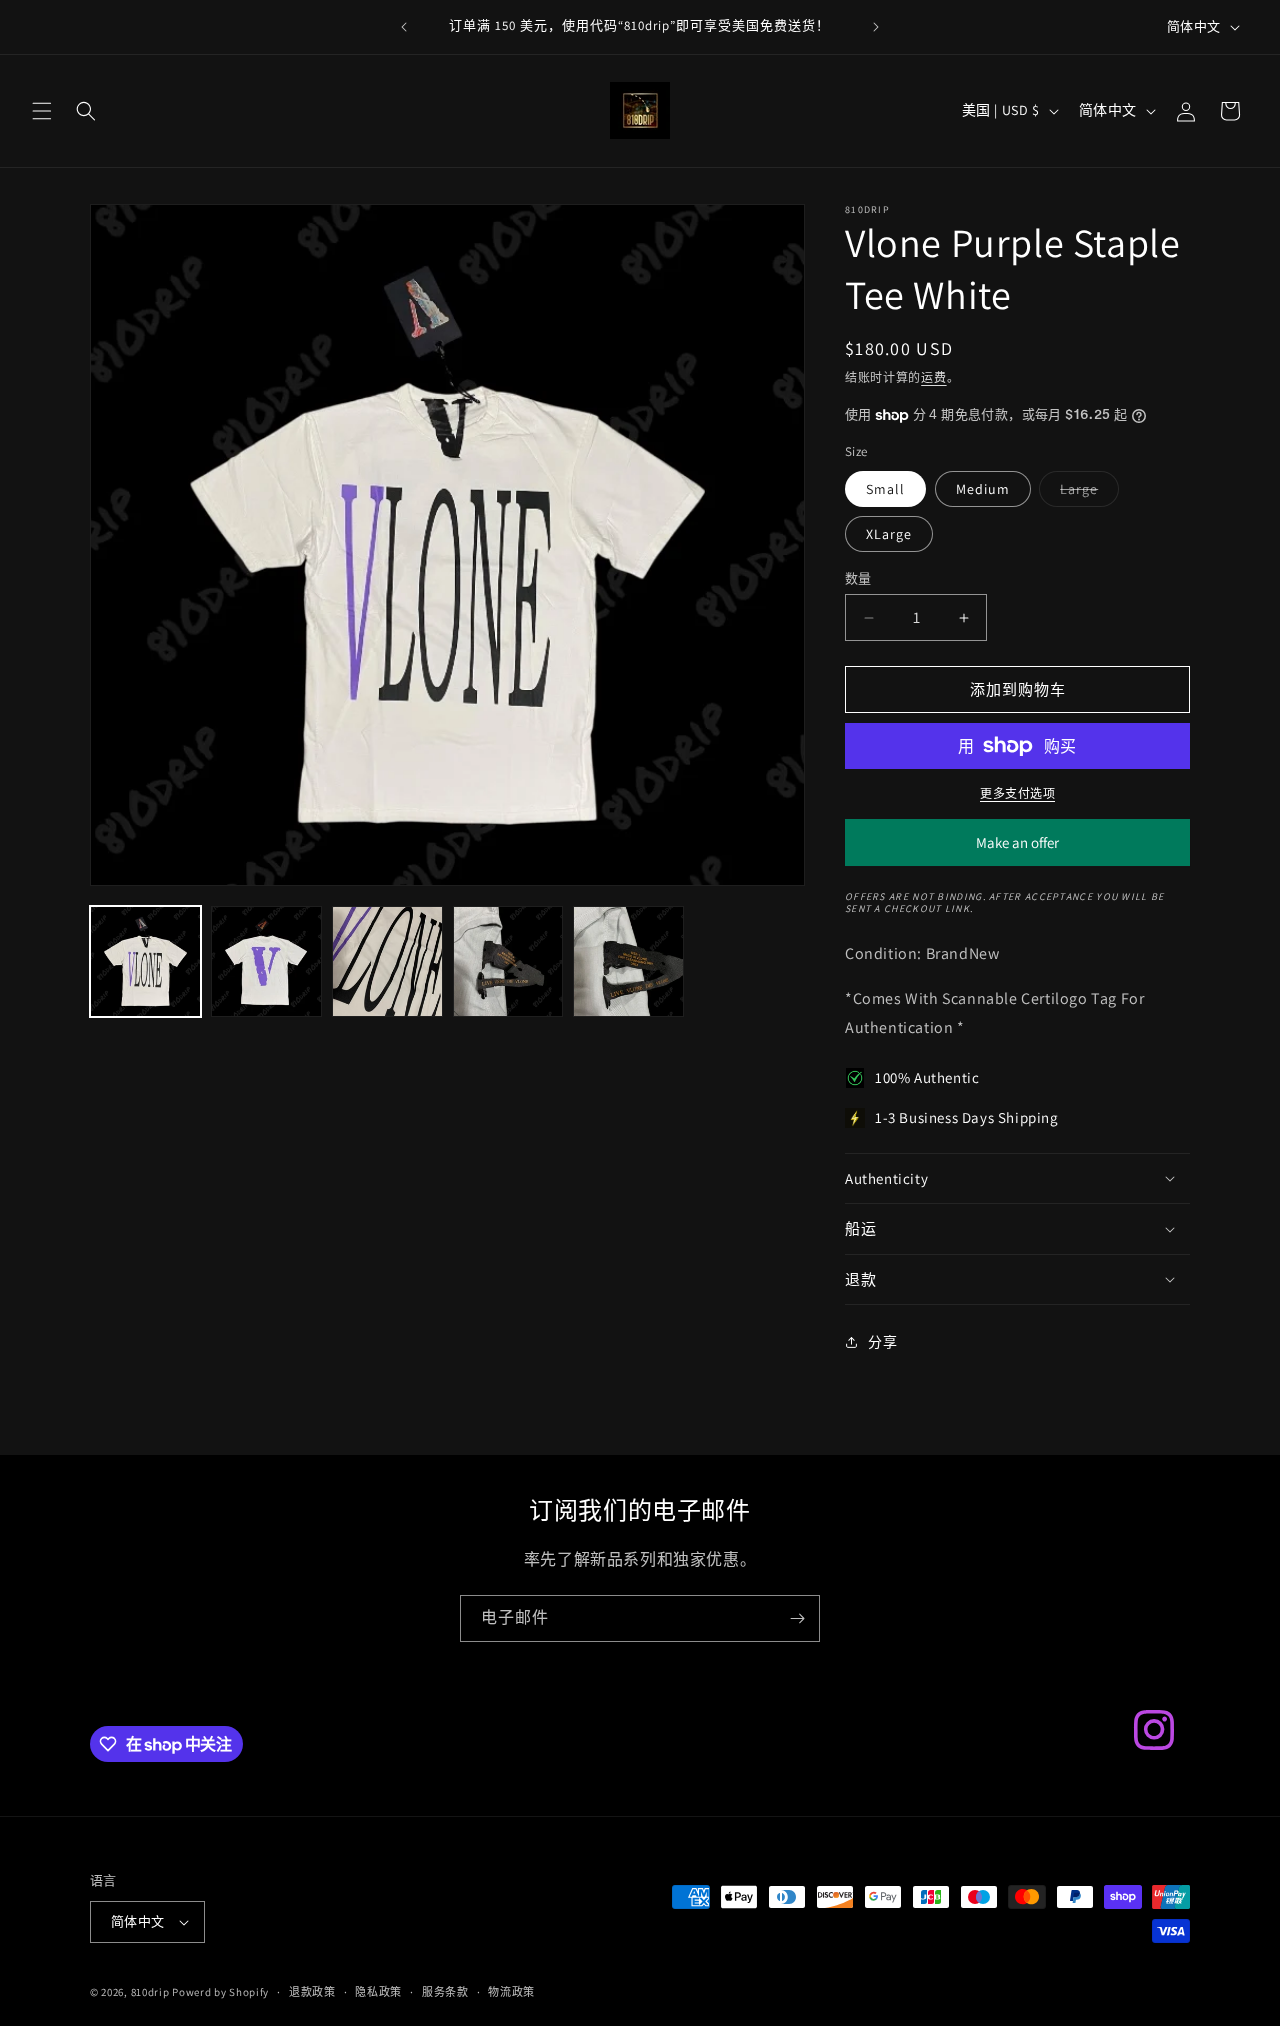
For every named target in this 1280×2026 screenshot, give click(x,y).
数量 (858, 578)
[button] (42, 111)
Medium (983, 489)
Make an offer (1018, 849)
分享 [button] (882, 1342)
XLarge (889, 534)
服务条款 (445, 1992)
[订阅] (797, 1618)
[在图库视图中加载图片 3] (387, 961)
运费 (933, 377)
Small (885, 489)
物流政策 (511, 1992)
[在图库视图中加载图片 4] (508, 961)
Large (1086, 493)
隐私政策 (378, 1992)
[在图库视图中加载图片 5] (628, 961)
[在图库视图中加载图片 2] (266, 961)
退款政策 (312, 1992)
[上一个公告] (404, 27)
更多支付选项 (1017, 793)
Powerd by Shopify (220, 1992)
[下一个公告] (876, 27)
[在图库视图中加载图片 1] (145, 961)
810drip (150, 1992)
